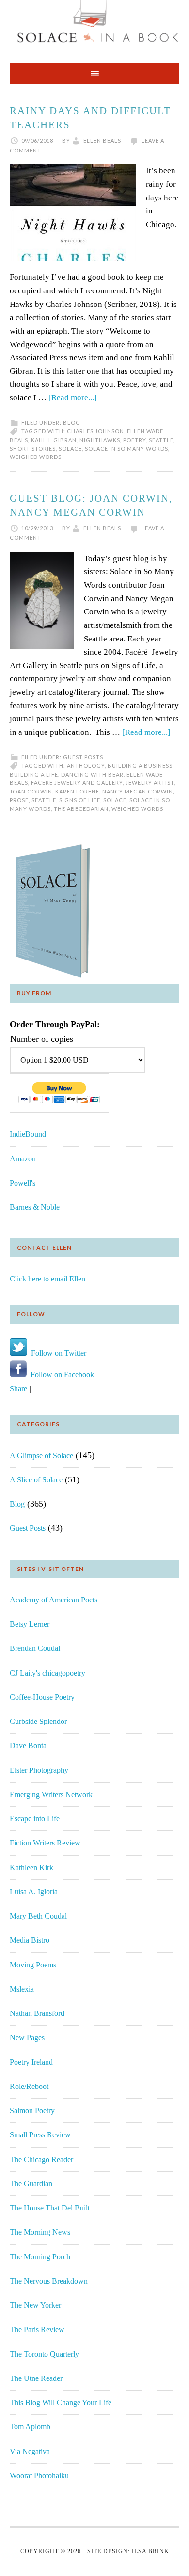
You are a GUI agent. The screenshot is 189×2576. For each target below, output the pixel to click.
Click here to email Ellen (47, 1279)
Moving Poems (33, 1965)
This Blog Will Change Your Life (61, 2402)
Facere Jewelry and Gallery (77, 783)
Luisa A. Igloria (34, 1892)
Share (18, 1389)
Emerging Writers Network (51, 1794)
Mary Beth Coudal (38, 1916)
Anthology (86, 766)
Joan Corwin (31, 791)
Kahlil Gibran (54, 440)
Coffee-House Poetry (42, 1697)
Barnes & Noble (35, 1207)
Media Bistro (30, 1940)
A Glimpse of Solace (41, 1456)
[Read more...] (73, 398)
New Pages (27, 2037)
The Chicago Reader (41, 2159)
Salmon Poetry (32, 2111)
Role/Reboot (29, 2086)
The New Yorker (35, 2305)
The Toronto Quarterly (44, 2354)
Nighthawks (100, 440)
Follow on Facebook (60, 1375)
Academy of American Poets (54, 1600)
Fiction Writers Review (45, 1843)
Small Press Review (40, 2135)
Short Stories (33, 449)
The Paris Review (37, 2329)
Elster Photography (39, 1770)
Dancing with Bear (92, 774)
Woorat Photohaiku (39, 2476)
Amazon (23, 1159)
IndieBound (28, 1134)
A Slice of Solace (36, 1480)
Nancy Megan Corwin (138, 791)
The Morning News (40, 2232)
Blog (72, 422)
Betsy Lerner (30, 1624)
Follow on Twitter (57, 1353)
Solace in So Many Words (126, 449)
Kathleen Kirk (31, 1867)
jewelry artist (150, 783)
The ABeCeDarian (81, 809)
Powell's (23, 1183)
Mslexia (22, 1989)
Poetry (134, 440)
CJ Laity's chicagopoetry (47, 1673)
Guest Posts (83, 757)
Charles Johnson (95, 431)
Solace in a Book (94, 27)
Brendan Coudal (35, 1648)
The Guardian (31, 2184)
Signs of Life (80, 800)
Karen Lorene (77, 791)
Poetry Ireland (31, 2062)
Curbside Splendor (38, 1721)
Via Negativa (30, 2451)
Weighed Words (36, 457)
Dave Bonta (28, 1745)
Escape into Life (35, 1819)
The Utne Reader (36, 2378)
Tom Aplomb (30, 2427)
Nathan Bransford (37, 2013)
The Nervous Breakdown (49, 2281)
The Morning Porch (40, 2257)
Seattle (161, 440)
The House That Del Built (50, 2208)
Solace (70, 449)
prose (19, 800)
